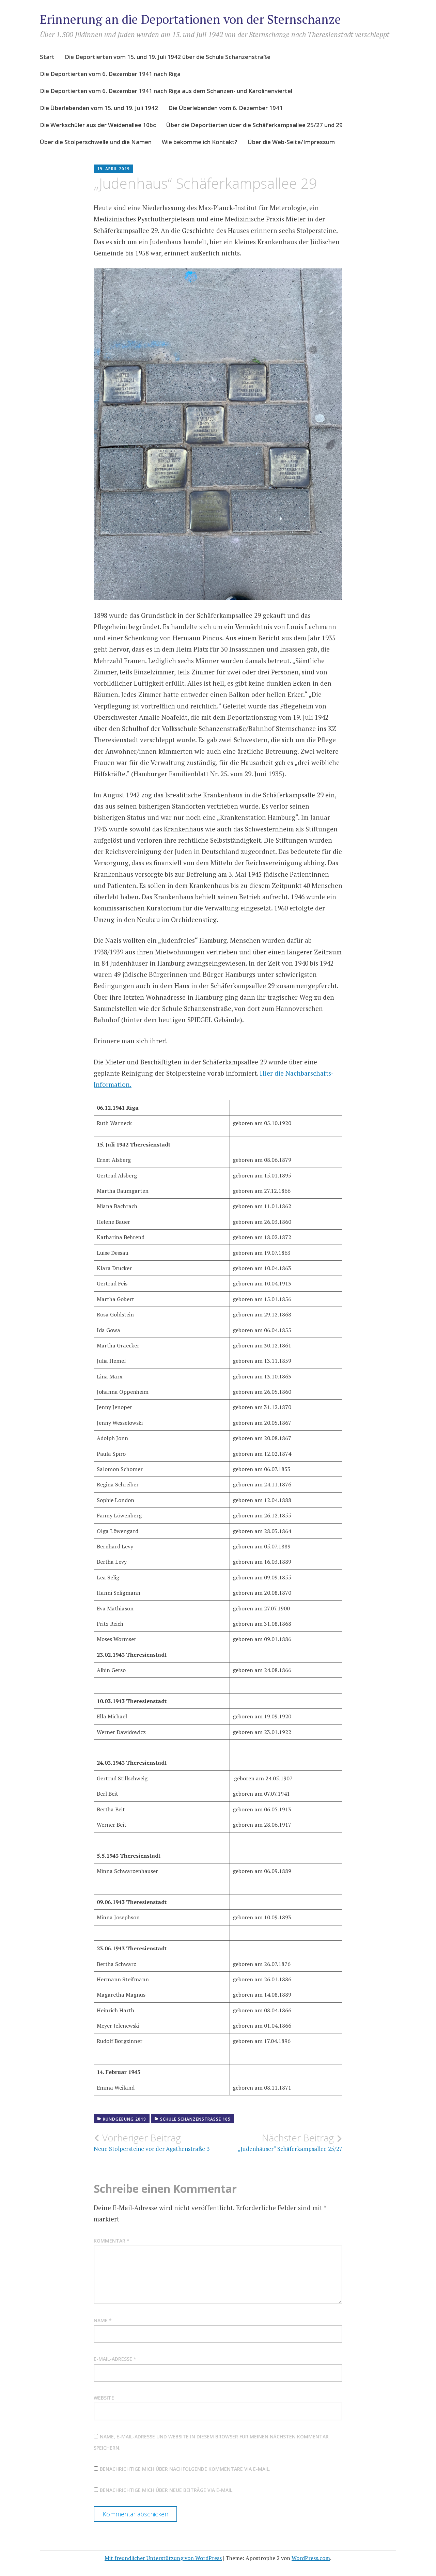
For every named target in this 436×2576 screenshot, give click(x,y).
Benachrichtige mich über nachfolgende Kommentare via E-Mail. (185, 2469)
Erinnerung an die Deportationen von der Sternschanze (190, 19)
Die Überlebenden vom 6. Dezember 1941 (225, 108)
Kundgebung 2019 (124, 2119)
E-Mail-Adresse (115, 2359)
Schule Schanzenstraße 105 (195, 2119)
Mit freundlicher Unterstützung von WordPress (163, 2558)
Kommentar (112, 2241)
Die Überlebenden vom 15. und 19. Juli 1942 (99, 108)
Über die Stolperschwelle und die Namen (96, 142)
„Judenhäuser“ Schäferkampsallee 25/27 (290, 2142)
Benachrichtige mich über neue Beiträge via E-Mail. (167, 2490)
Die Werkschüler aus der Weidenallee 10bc (98, 125)
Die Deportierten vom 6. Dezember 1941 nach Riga (110, 74)
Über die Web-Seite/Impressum (291, 142)
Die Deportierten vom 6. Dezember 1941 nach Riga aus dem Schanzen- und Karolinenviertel (166, 91)
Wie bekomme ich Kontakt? (200, 142)
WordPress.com (311, 2558)
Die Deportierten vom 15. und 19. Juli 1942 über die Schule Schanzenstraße (168, 57)
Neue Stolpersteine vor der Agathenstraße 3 (152, 2142)
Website (104, 2398)
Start (47, 57)
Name (103, 2320)
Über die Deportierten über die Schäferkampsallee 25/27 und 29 (254, 125)
